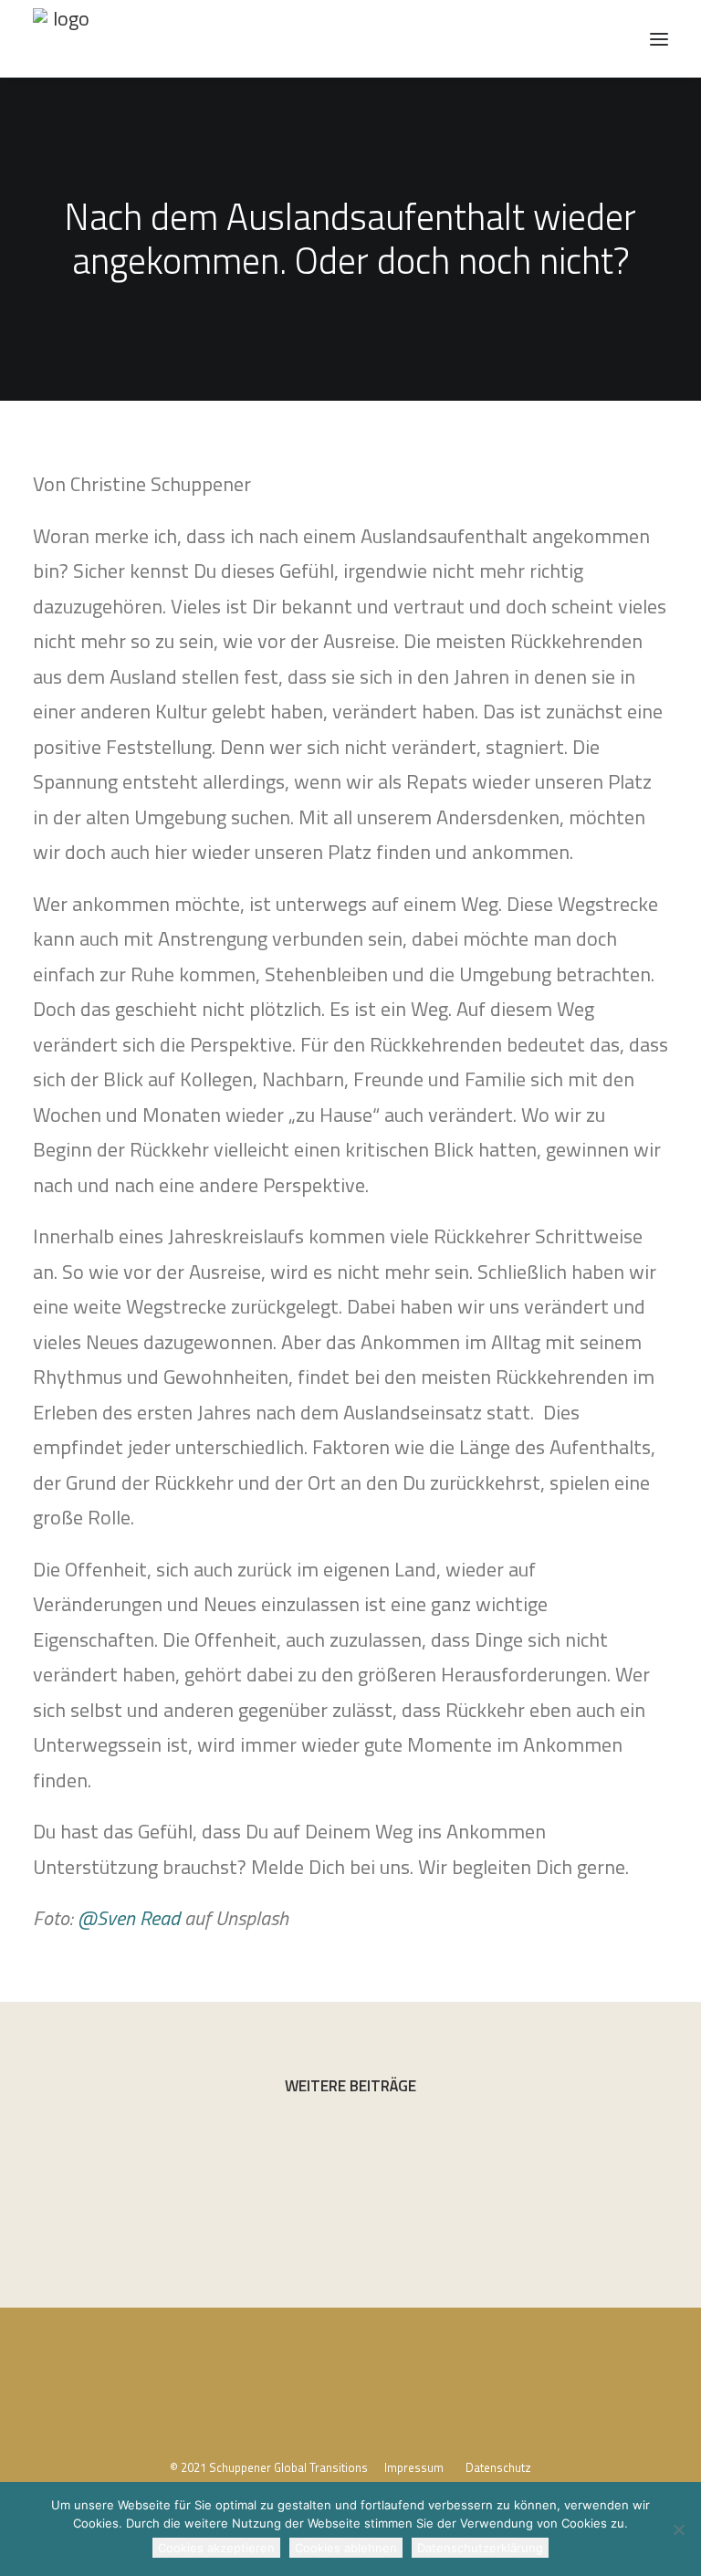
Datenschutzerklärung (480, 2548)
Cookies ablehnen (346, 2548)
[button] (659, 39)
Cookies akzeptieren (216, 2548)
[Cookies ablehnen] (678, 2529)
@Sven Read (129, 1918)
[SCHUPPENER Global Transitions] (63, 39)
